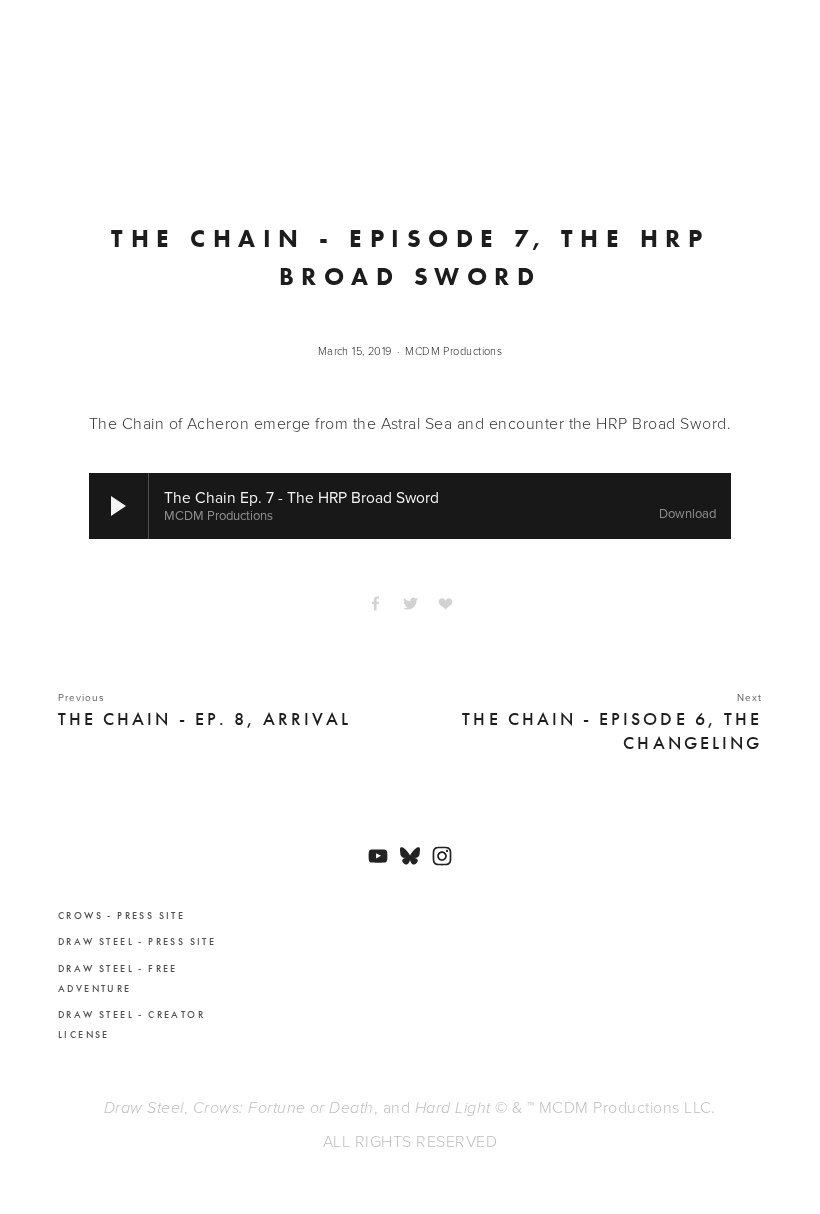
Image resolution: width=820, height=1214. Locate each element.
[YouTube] (378, 856)
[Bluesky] (410, 856)
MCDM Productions (453, 350)
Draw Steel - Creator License (131, 1025)
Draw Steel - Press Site (137, 942)
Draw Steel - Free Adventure (118, 979)
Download (687, 514)
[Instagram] (442, 856)
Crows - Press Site (121, 916)
